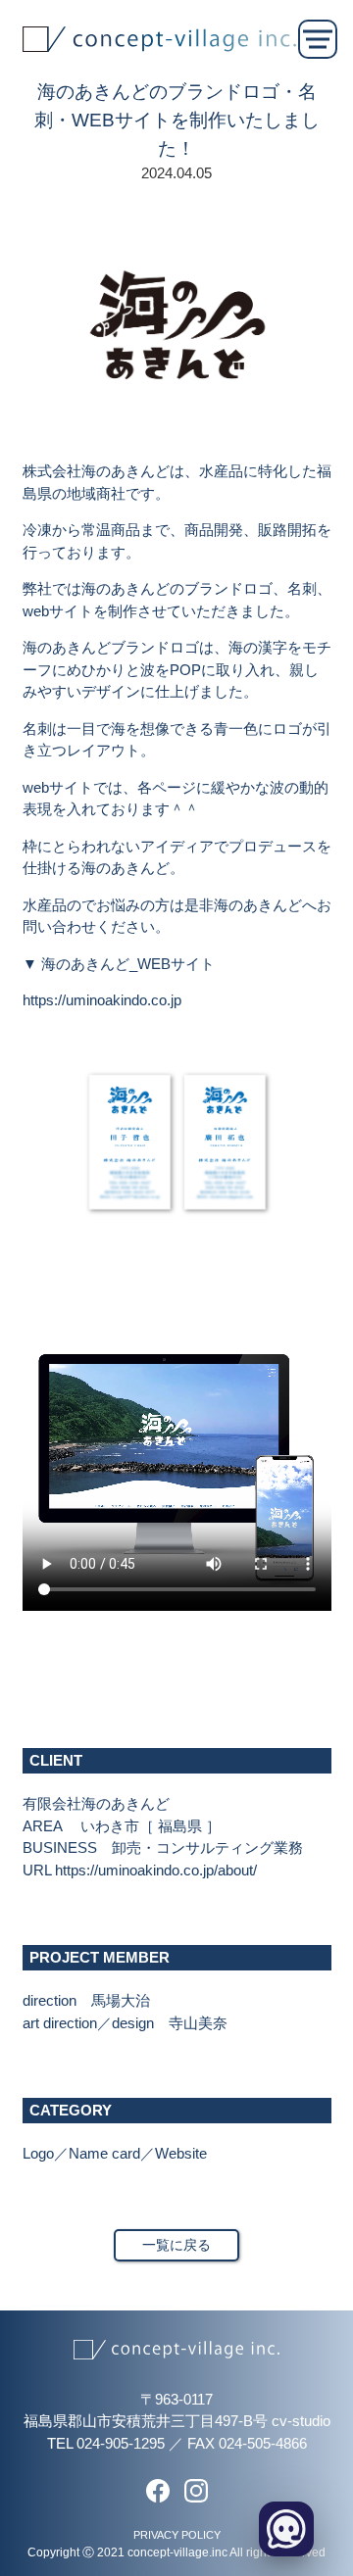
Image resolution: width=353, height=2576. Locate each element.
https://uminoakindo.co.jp (102, 1000)
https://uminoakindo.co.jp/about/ (156, 1870)
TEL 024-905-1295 (106, 2443)
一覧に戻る (176, 2245)
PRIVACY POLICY (177, 2535)
